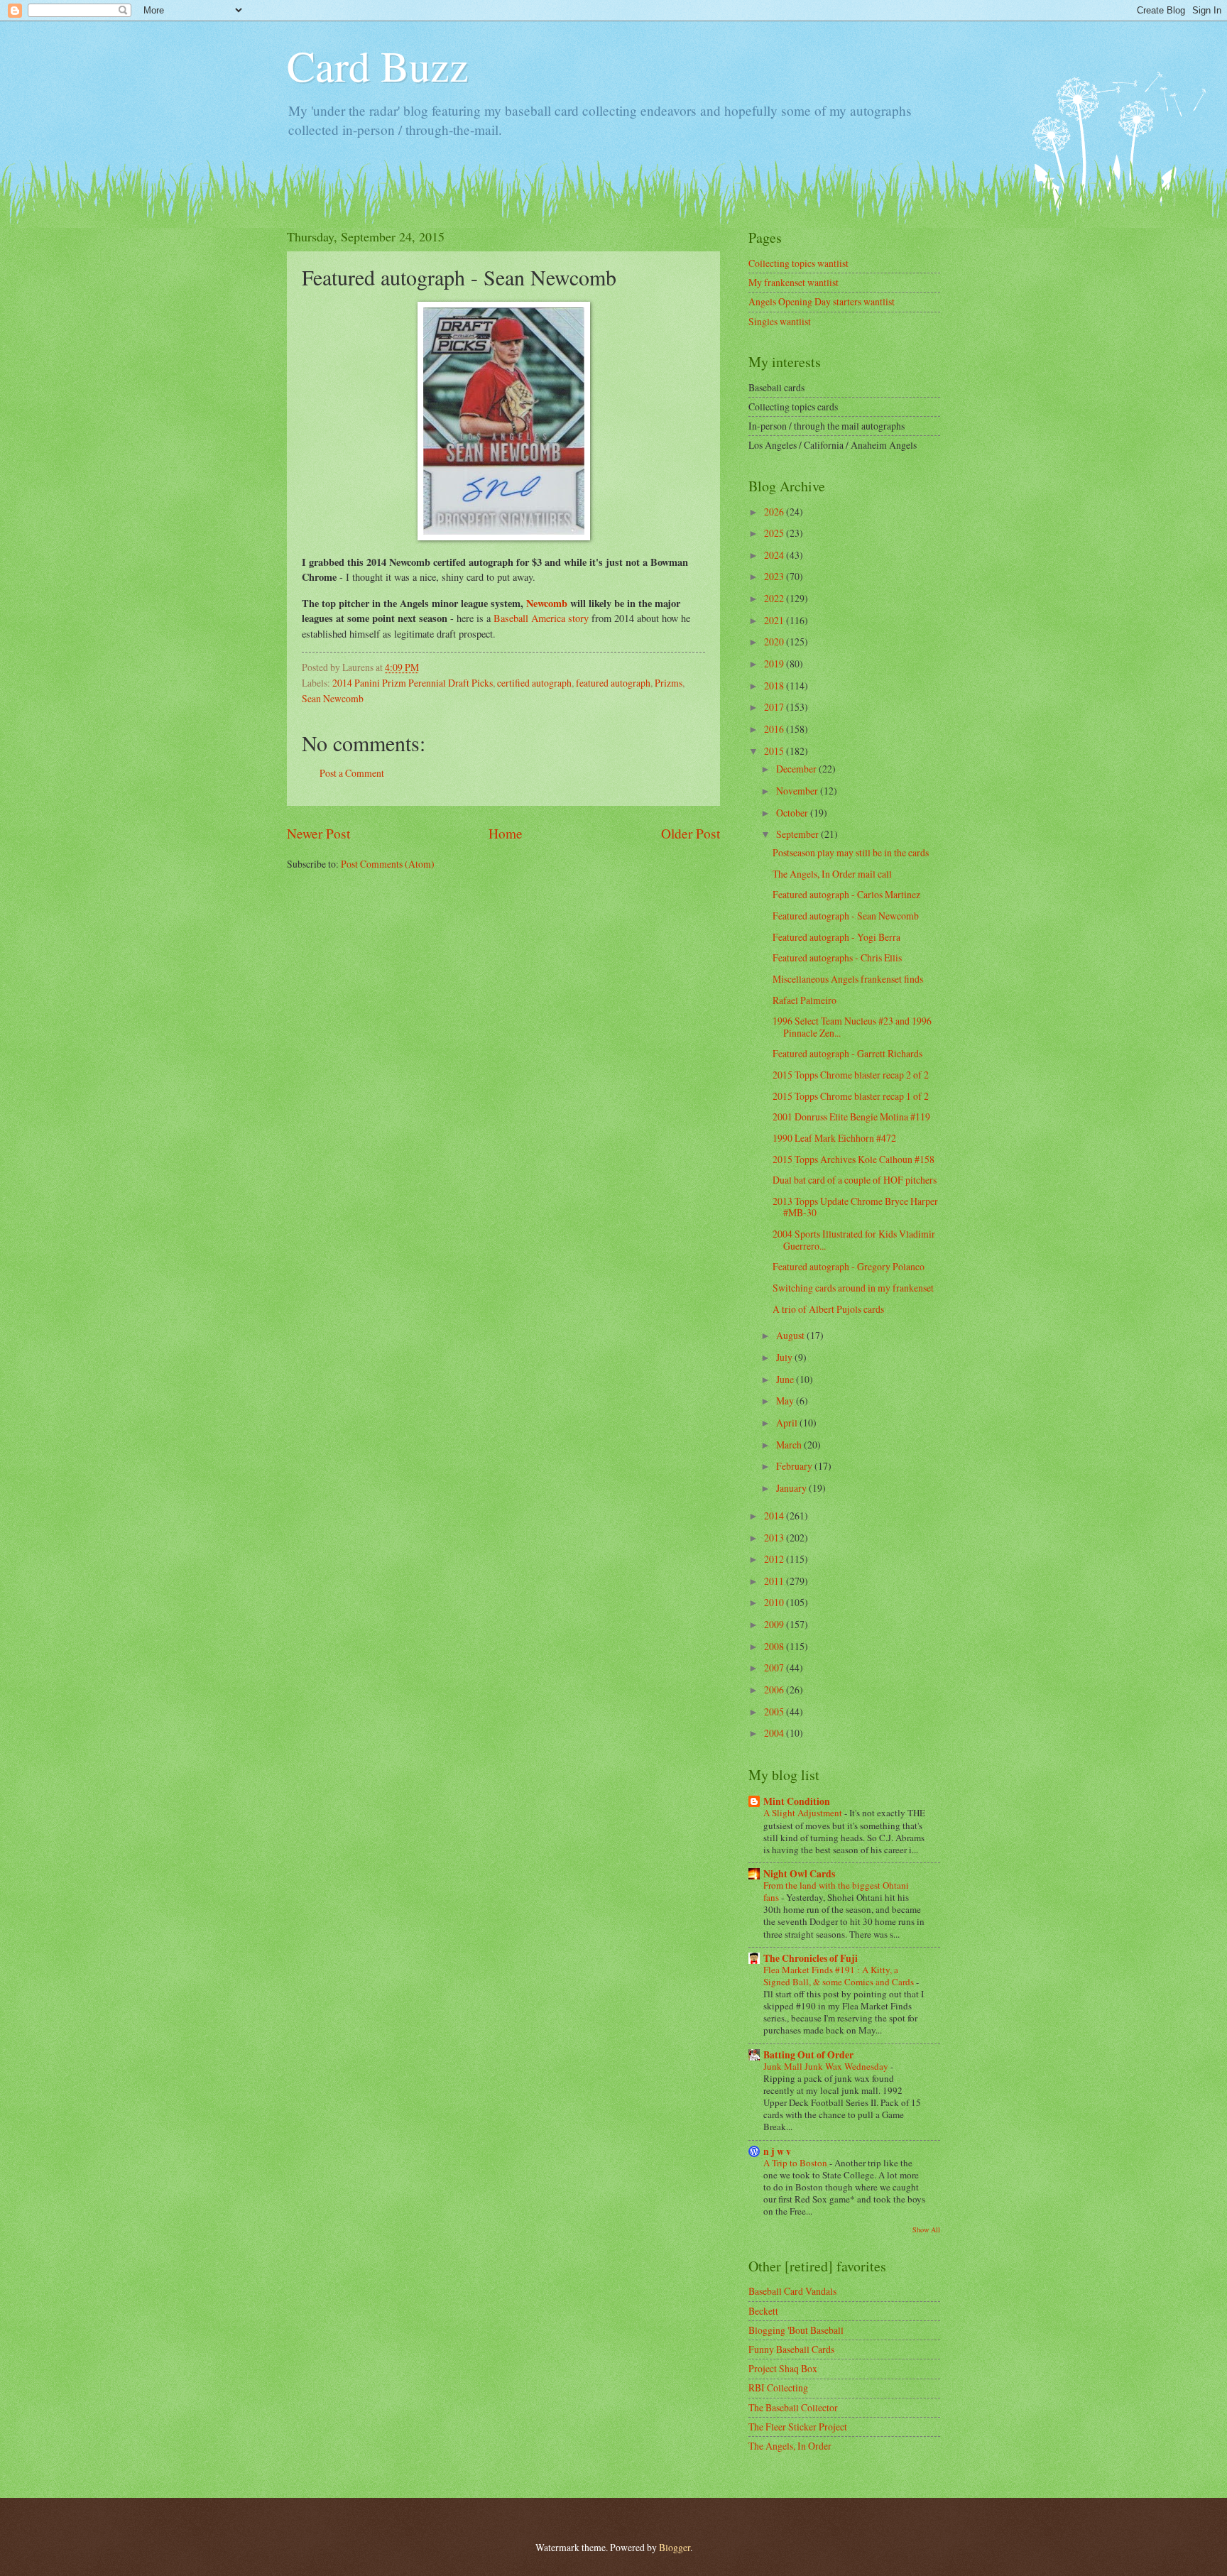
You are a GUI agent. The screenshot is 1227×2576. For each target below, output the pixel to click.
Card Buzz (378, 65)
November (798, 791)
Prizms (669, 683)
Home (506, 833)
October (793, 813)
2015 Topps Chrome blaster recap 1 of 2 (851, 1096)
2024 (775, 555)
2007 (775, 1668)
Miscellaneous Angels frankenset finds (848, 979)
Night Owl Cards (799, 1874)
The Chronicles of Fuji (811, 1958)
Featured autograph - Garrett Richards (847, 1053)
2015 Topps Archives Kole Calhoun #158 (854, 1159)
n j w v (777, 2151)
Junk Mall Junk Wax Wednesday (827, 2066)
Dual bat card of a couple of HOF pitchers (855, 1180)
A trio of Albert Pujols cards (828, 1309)
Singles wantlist (780, 321)
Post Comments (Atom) (388, 864)
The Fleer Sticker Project (798, 2427)
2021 (775, 620)
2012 (775, 1559)
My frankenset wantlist (794, 282)
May (786, 1401)
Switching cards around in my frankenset (853, 1288)
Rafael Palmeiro (805, 1000)
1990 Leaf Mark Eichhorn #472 (834, 1138)
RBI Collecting (778, 2387)
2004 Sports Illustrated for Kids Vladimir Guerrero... (854, 1240)
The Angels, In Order (790, 2446)
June (786, 1379)
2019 (775, 664)
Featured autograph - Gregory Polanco (849, 1266)
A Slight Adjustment (804, 1813)
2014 (775, 1516)
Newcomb (547, 603)
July (785, 1357)
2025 (775, 533)
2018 (775, 686)
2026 (775, 512)
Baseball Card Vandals (792, 2291)
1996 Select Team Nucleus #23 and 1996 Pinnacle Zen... (852, 1027)
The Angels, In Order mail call (832, 874)
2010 (775, 1602)
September (798, 834)
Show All (926, 2230)
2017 (775, 707)
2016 (775, 729)
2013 (775, 1538)
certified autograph (534, 683)
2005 (775, 1712)
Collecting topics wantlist (798, 263)
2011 (775, 1581)
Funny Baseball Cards (791, 2349)
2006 (775, 1690)
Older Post (691, 833)
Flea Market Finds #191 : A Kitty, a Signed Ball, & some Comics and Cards (840, 1976)
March (790, 1445)
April (788, 1423)
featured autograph (613, 683)
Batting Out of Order (808, 2055)
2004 (775, 1733)
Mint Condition (797, 1801)
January (792, 1488)
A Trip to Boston (796, 2163)
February (795, 1466)
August (791, 1335)
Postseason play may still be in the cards (851, 852)
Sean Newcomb (333, 698)
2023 (775, 576)
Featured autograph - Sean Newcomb (846, 916)
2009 (775, 1624)
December (797, 769)
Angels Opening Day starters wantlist (822, 301)
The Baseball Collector (793, 2407)
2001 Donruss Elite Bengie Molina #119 (851, 1117)
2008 (775, 1646)
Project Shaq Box (783, 2368)
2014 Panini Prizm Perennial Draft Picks (413, 683)
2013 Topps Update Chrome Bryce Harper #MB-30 (855, 1207)
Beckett (763, 2311)
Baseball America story (541, 618)
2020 (775, 642)
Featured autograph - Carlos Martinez (846, 894)
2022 (775, 598)
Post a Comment (352, 773)
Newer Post (318, 833)
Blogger (675, 2547)
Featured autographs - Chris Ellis (837, 957)
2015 (775, 751)
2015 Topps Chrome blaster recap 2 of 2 (851, 1075)
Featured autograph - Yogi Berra (836, 937)
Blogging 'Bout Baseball (796, 2330)
